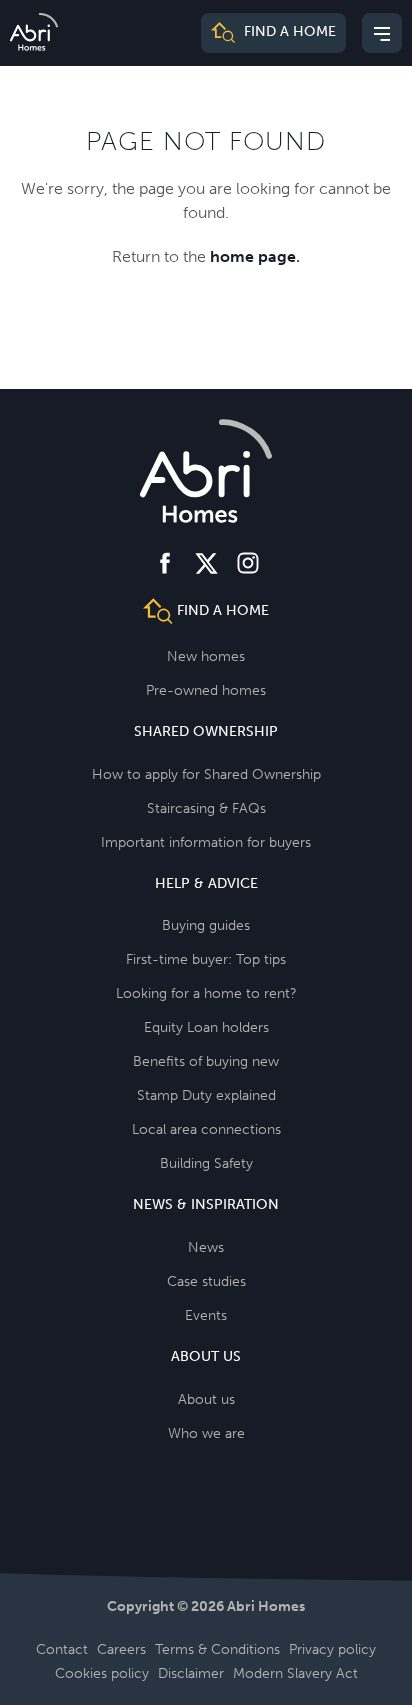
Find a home (288, 32)
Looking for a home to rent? (206, 993)
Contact (62, 1649)
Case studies (206, 1281)
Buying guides (206, 925)
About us (206, 1399)
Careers (121, 1649)
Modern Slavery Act (295, 1673)
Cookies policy (102, 1673)
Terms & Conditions (217, 1649)
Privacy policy (332, 1649)
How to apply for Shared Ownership (206, 774)
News (206, 1247)
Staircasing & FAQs (206, 808)
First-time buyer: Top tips (206, 959)
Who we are (206, 1433)
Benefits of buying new (206, 1061)
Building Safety (206, 1163)
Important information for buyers (206, 842)
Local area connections (206, 1129)
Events (206, 1315)
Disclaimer (191, 1673)
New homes (206, 656)
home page (253, 256)
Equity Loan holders (206, 1027)
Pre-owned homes (206, 690)
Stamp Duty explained (206, 1095)
